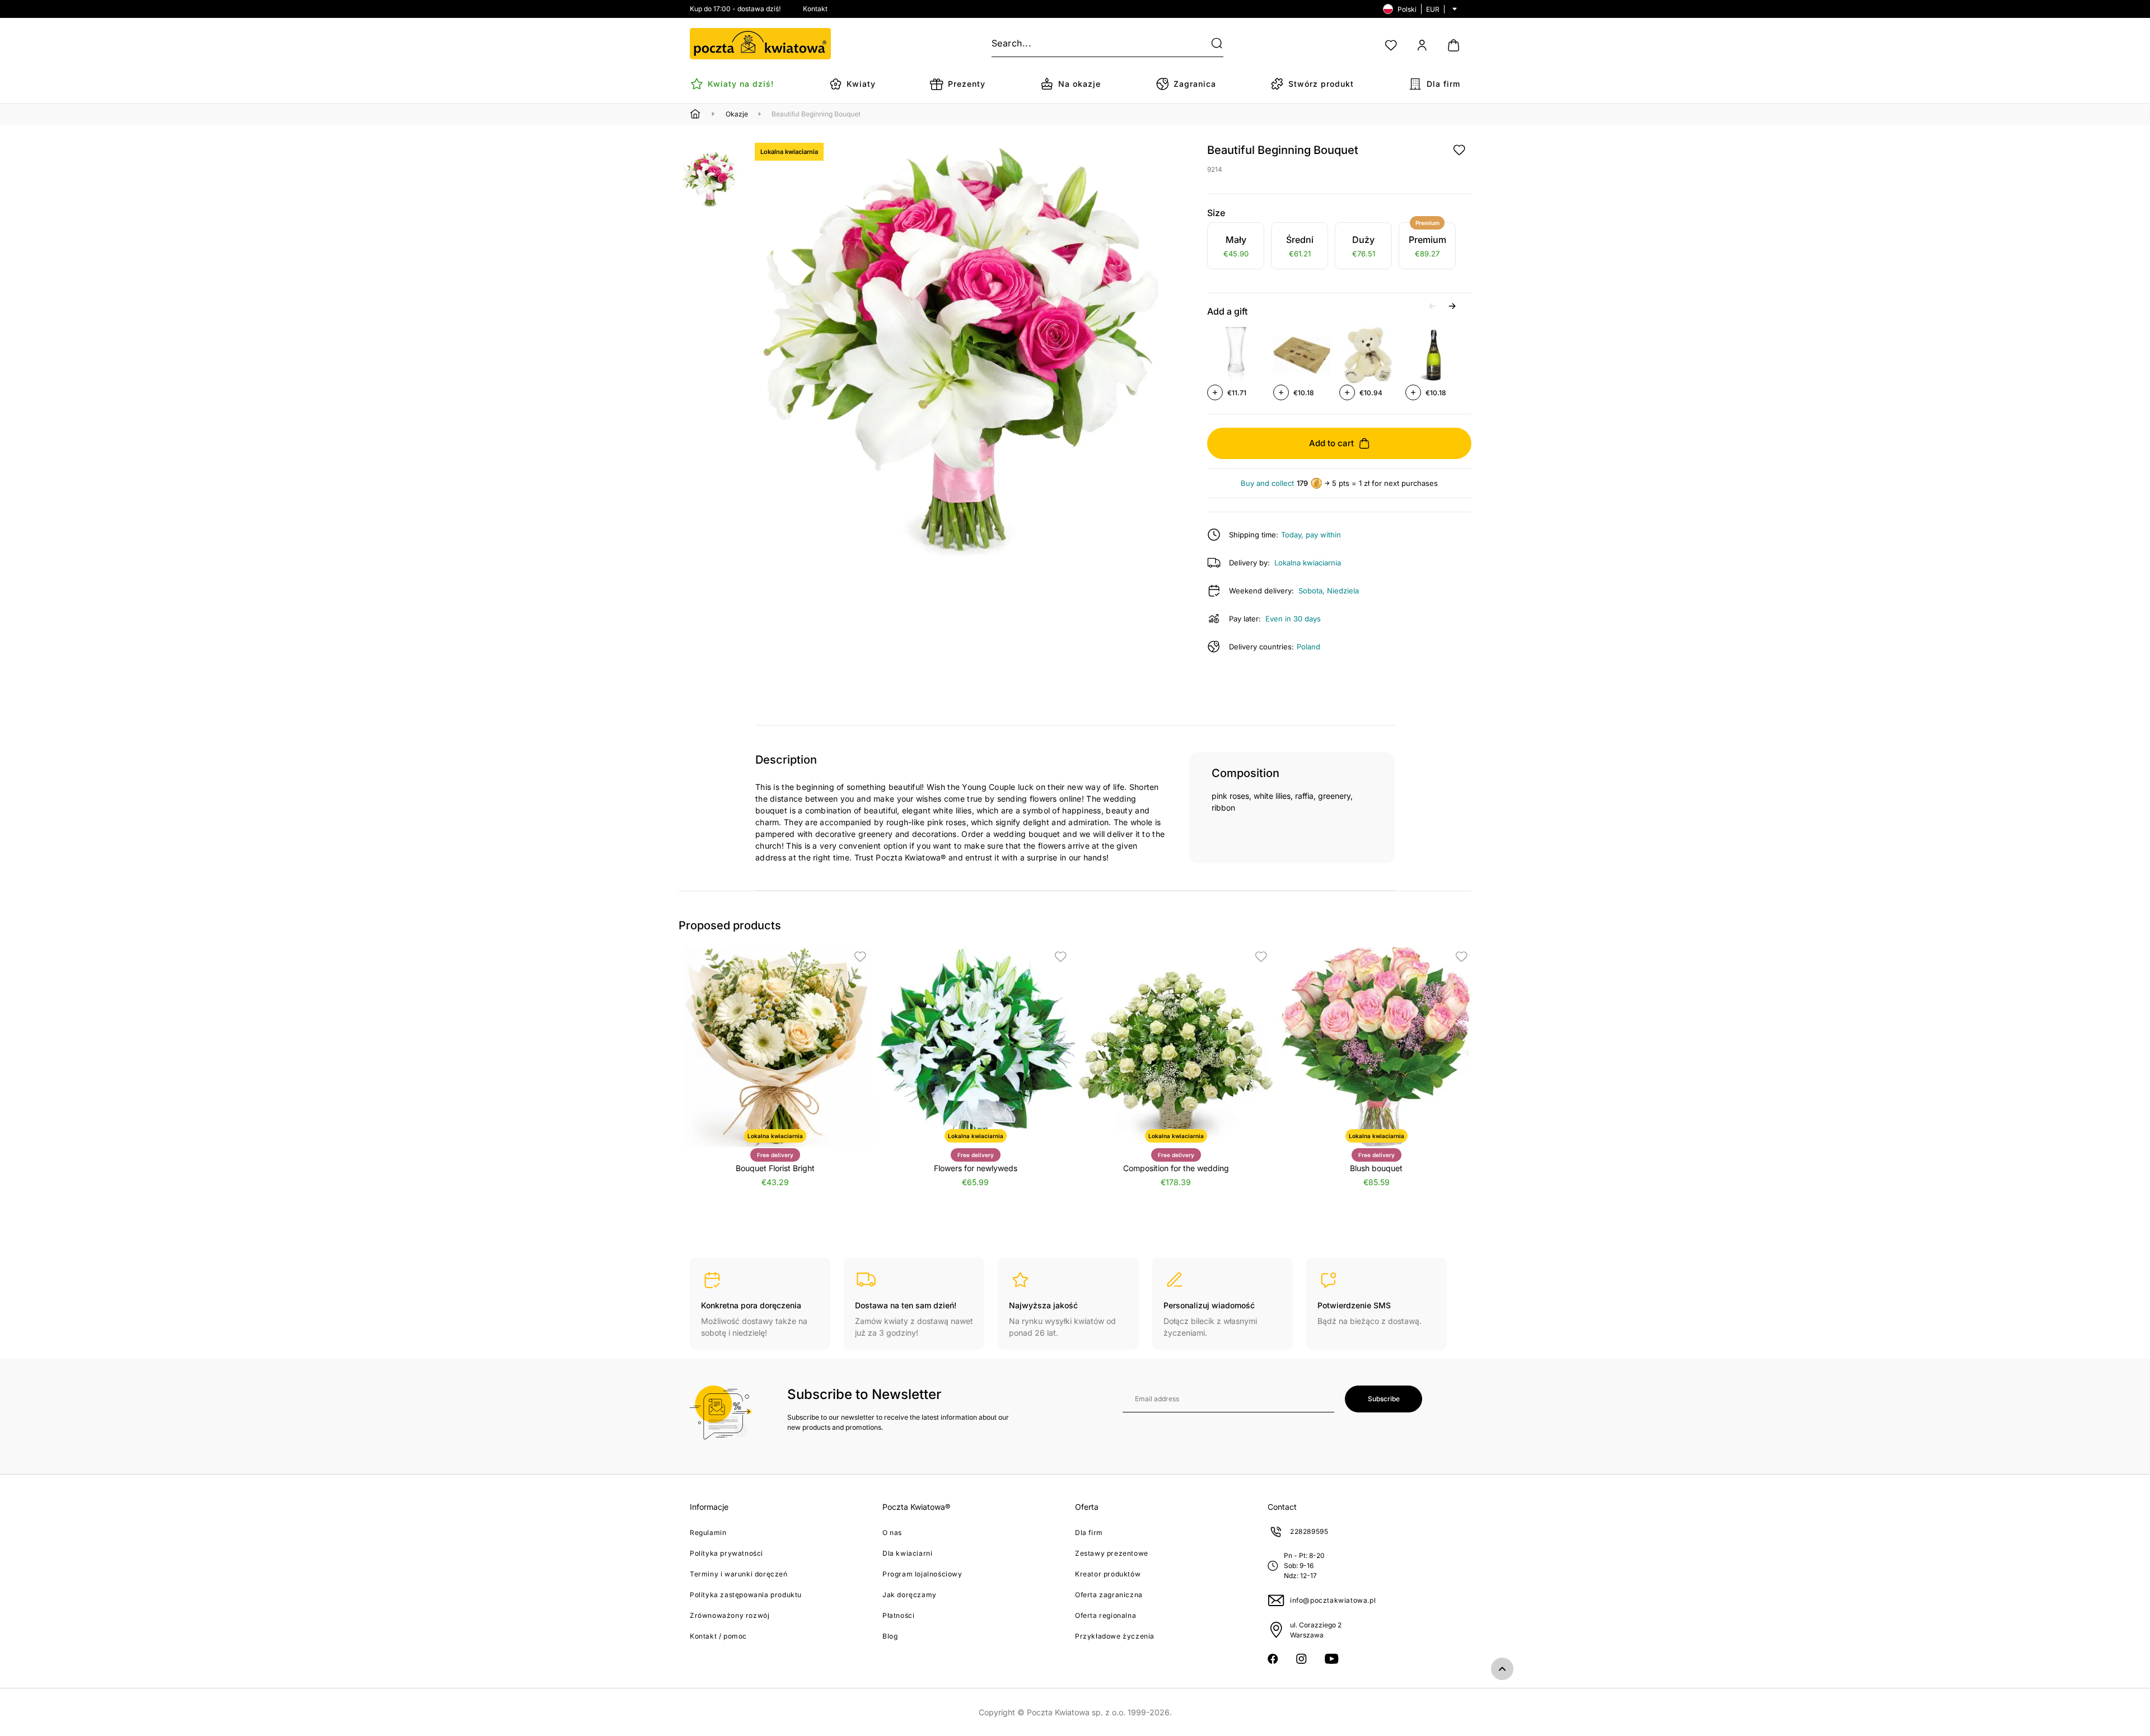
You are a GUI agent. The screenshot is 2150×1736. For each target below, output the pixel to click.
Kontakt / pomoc (718, 1636)
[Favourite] (1391, 45)
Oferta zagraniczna (1109, 1595)
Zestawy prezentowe (1112, 1553)
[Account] (1422, 45)
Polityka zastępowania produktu (746, 1595)
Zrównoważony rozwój (730, 1615)
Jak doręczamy (910, 1595)
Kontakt (815, 9)
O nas (892, 1533)
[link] (1236, 247)
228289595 (1309, 1531)
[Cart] (1453, 45)
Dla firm (1089, 1533)
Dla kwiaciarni (907, 1553)
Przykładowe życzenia (1115, 1636)
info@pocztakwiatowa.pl (1333, 1600)
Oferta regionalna (1106, 1615)
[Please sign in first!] (1459, 150)
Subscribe (1384, 1399)
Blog (890, 1636)
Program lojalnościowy (922, 1574)
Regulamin (708, 1533)
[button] (1210, 44)
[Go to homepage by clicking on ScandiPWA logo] (760, 44)
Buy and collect (1267, 483)
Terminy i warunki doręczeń (739, 1574)
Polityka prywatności (726, 1553)
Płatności (898, 1615)
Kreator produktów (1108, 1574)
